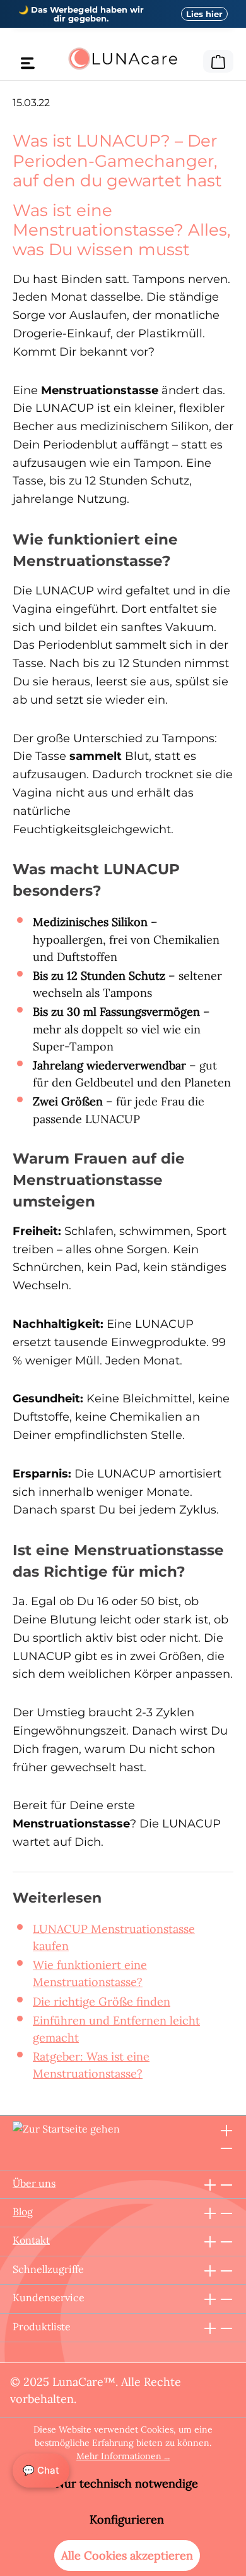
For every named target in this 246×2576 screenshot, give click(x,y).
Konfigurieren (127, 2519)
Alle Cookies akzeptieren (127, 2555)
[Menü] (28, 63)
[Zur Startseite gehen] (123, 59)
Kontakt (31, 2240)
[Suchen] (195, 59)
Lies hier (204, 14)
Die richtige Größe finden (102, 2001)
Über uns (34, 2183)
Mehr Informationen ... (123, 2456)
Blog (23, 2212)
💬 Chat (41, 2470)
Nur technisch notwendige (127, 2483)
